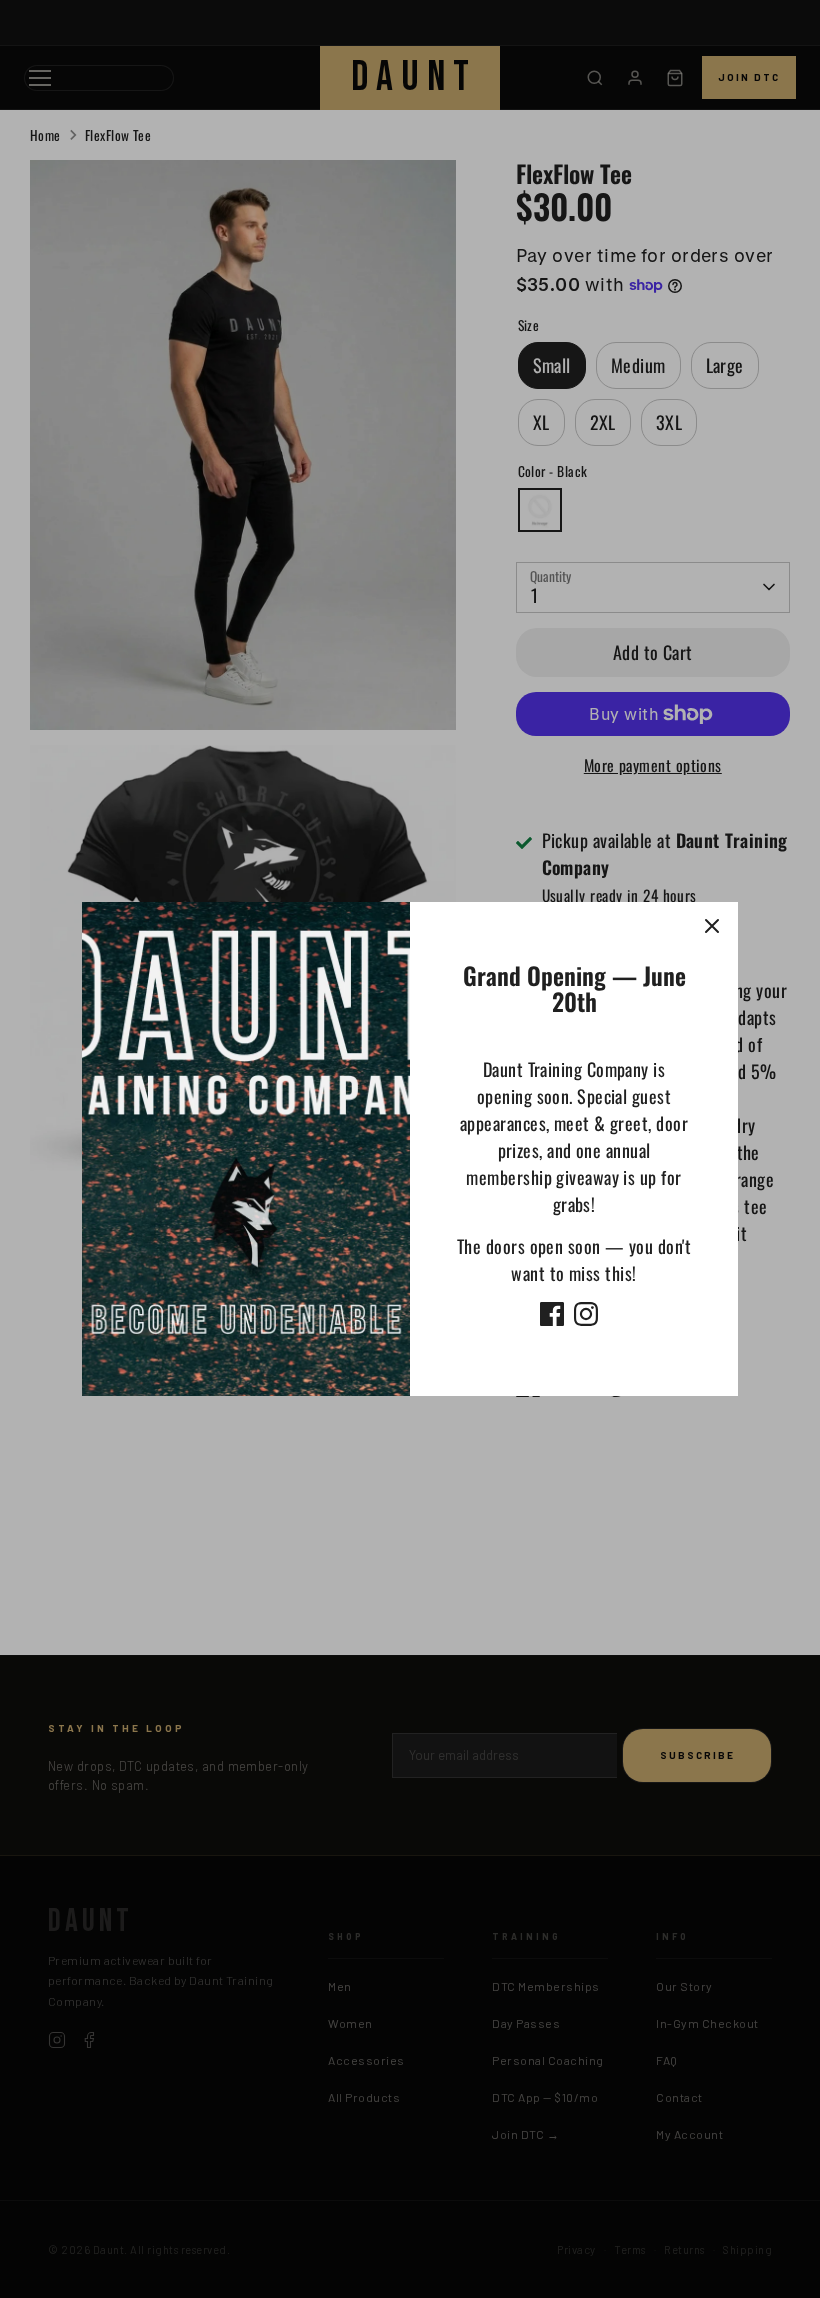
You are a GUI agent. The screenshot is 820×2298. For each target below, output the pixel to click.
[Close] (712, 928)
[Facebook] (552, 1314)
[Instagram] (586, 1314)
